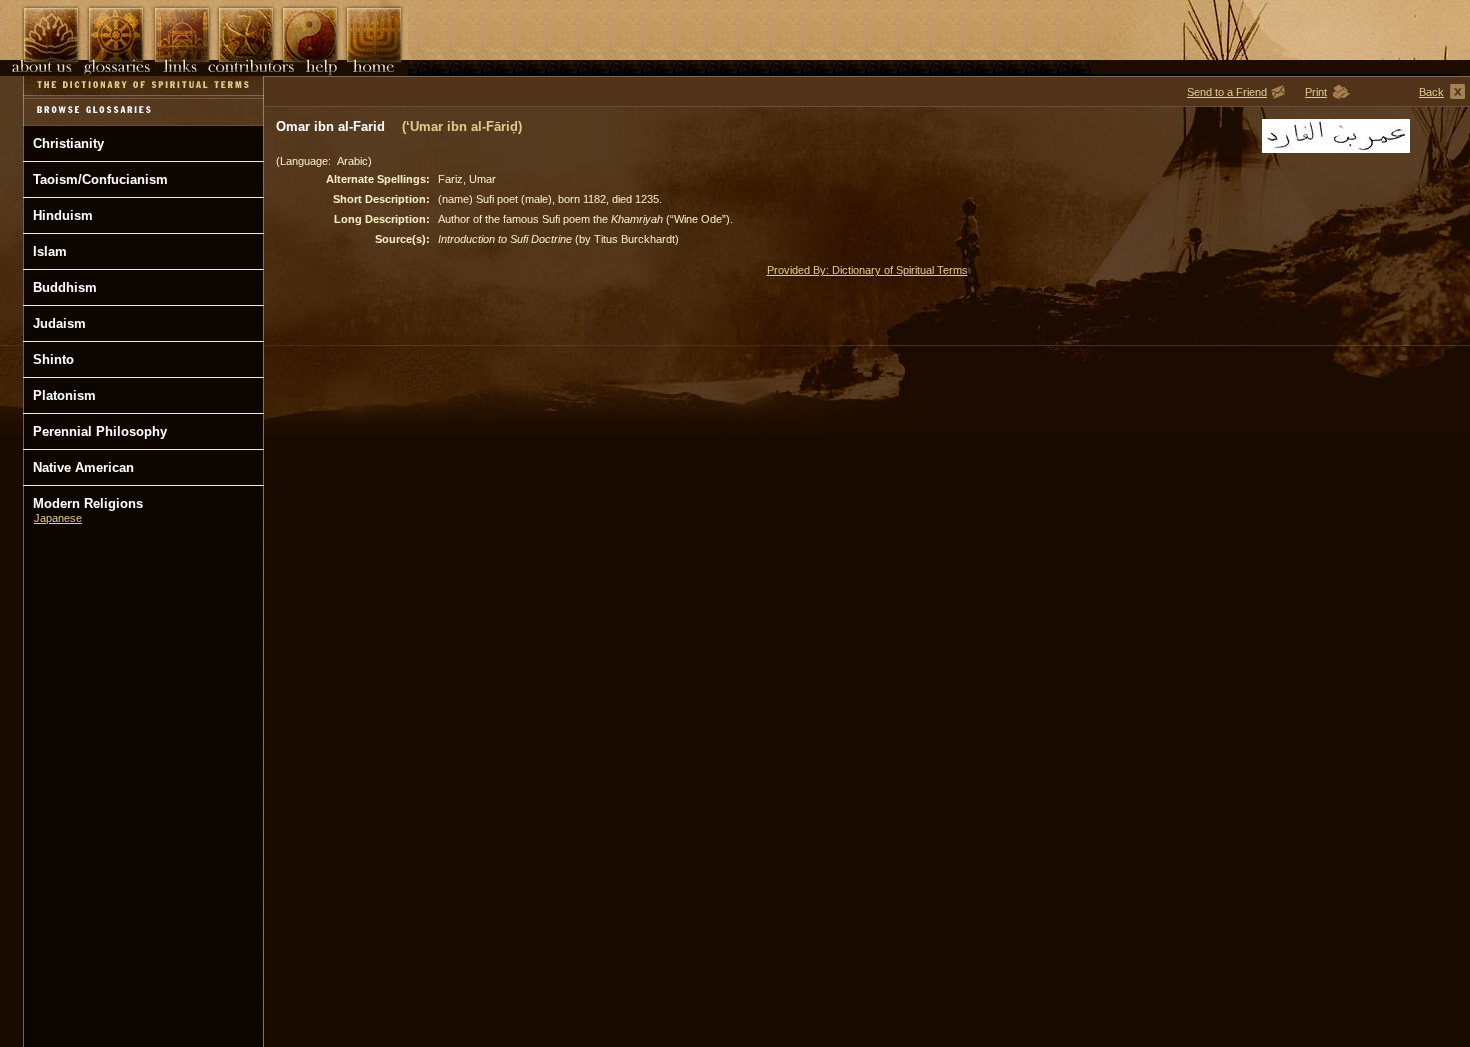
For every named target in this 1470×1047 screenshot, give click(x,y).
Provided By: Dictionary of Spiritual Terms (867, 270)
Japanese (58, 518)
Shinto (53, 359)
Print (1316, 92)
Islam (50, 251)
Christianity (68, 143)
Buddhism (65, 287)
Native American (83, 467)
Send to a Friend (1227, 92)
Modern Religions (88, 503)
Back (1431, 92)
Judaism (59, 323)
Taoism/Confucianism (100, 179)
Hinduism (63, 215)
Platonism (64, 395)
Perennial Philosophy (100, 431)
